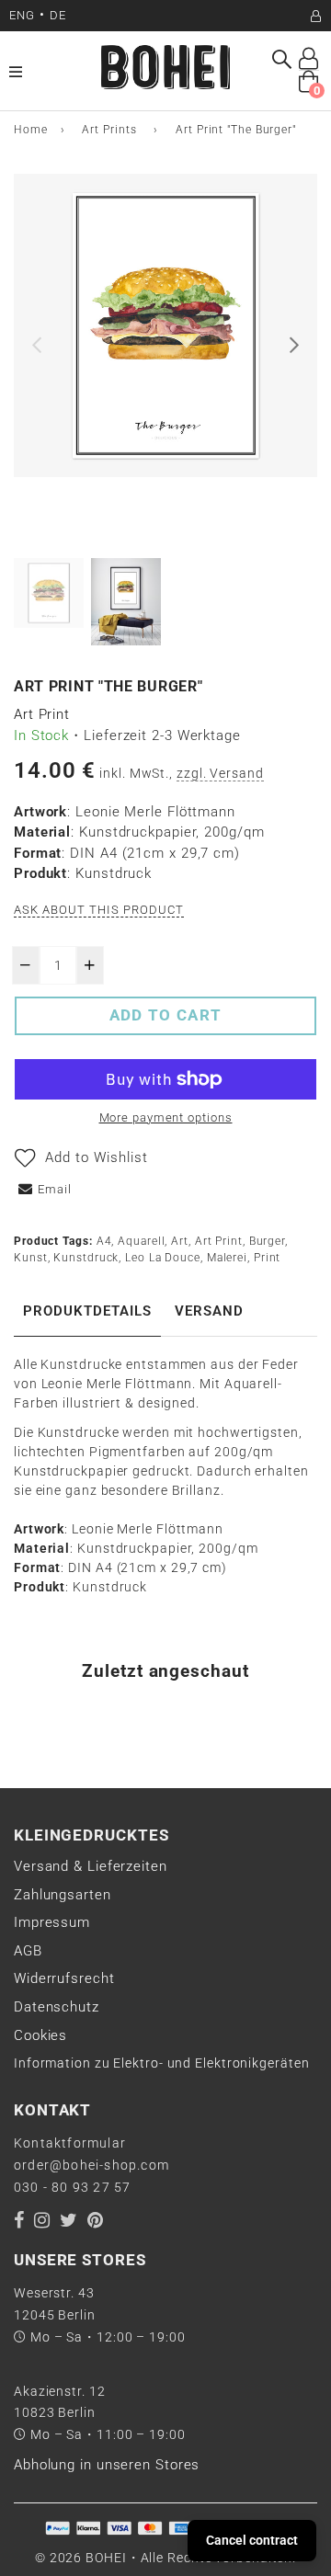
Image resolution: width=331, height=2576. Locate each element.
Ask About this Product (99, 910)
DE (58, 15)
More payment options (166, 1117)
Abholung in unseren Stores (107, 2465)
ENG (22, 15)
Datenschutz (57, 2007)
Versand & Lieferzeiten (91, 1866)
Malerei (227, 1258)
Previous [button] (37, 345)
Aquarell (141, 1241)
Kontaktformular (70, 2143)
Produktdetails (87, 1311)
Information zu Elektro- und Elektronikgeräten (162, 2063)
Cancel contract (252, 2540)
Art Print (219, 1241)
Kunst (31, 1258)
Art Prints (109, 130)
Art (180, 1241)
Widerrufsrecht (64, 1978)
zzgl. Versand (220, 773)
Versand (209, 1311)
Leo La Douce (163, 1258)
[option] (165, 325)
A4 (104, 1241)
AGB (28, 1951)
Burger (267, 1241)
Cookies (40, 2035)
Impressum (52, 1922)
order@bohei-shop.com (91, 2165)
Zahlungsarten (63, 1895)
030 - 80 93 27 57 (72, 2187)
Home (31, 130)
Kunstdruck (86, 1258)
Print (268, 1258)
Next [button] (294, 345)
